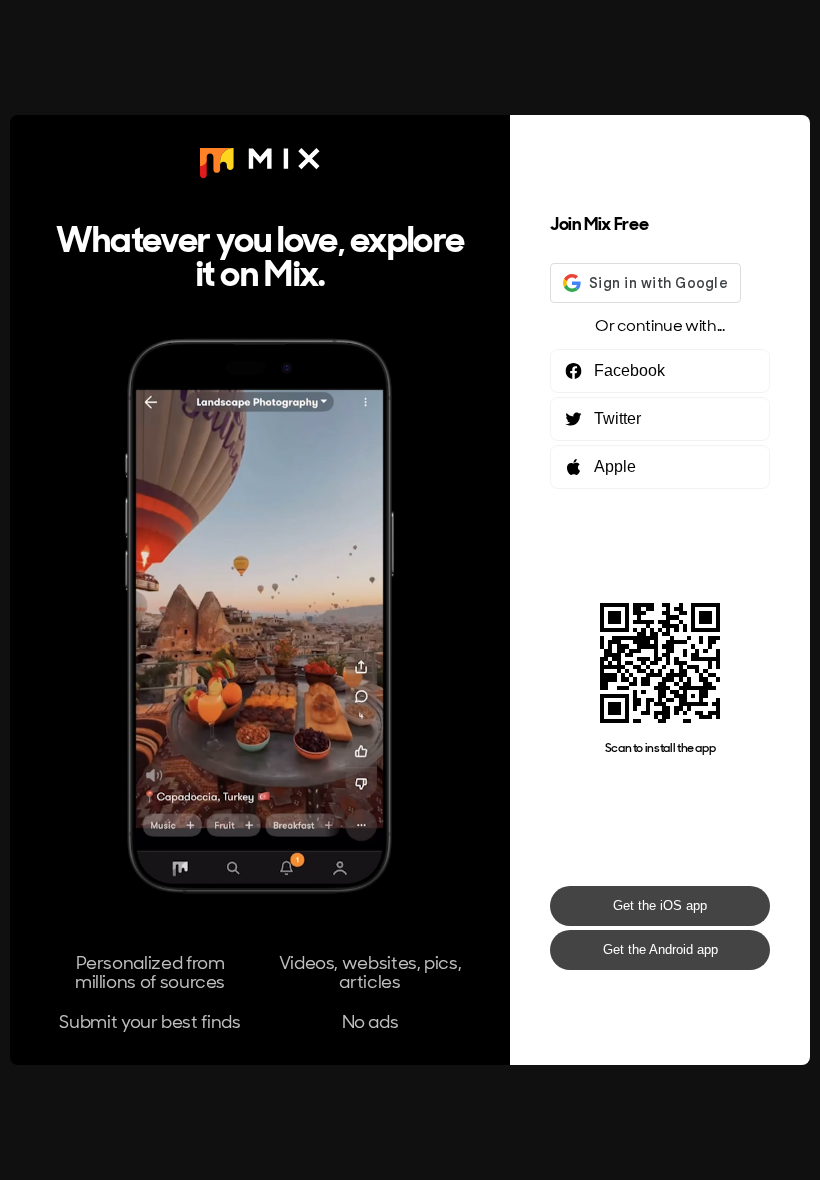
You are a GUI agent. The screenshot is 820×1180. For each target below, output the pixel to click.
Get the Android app (660, 949)
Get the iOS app (660, 905)
